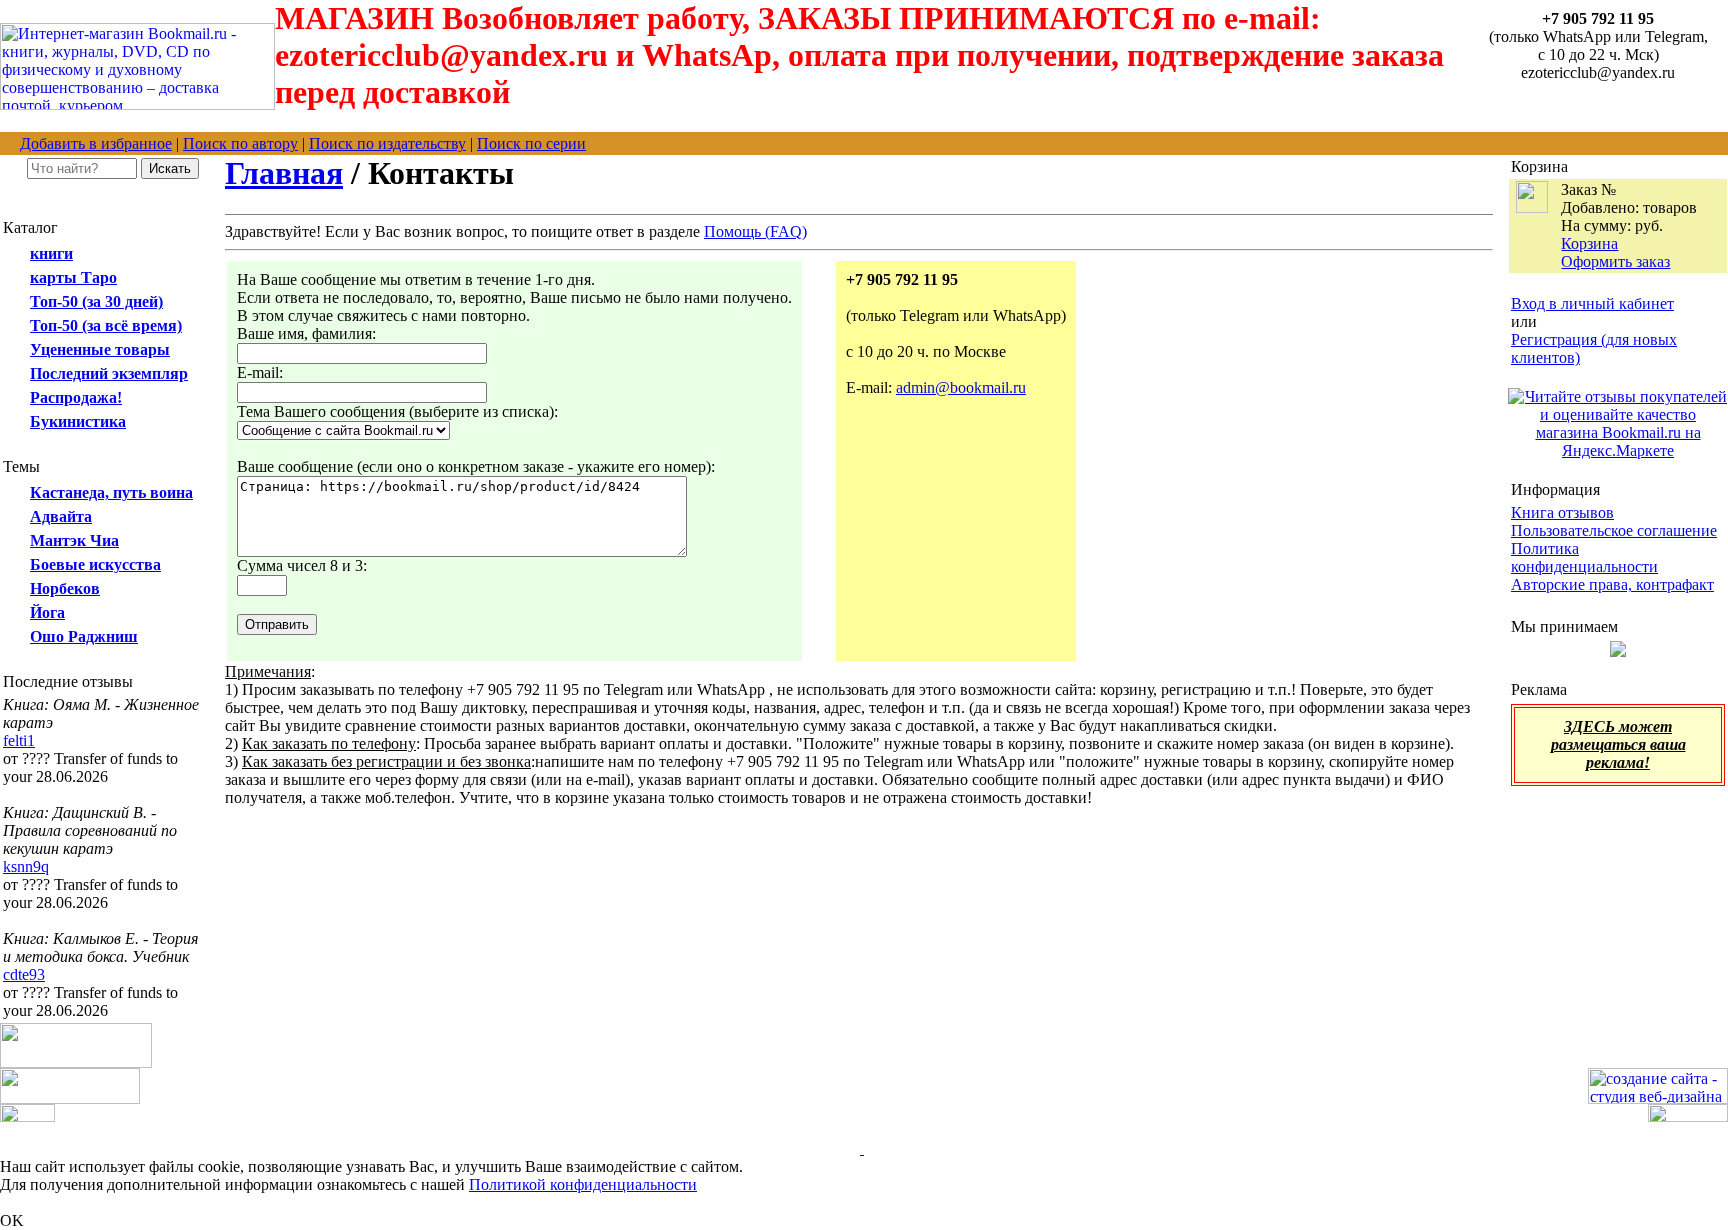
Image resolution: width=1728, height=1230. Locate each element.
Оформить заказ (1615, 261)
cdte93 (24, 974)
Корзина (1589, 243)
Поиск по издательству (387, 143)
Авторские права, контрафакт (1612, 584)
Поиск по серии (531, 143)
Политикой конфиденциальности (583, 1184)
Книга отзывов (1562, 512)
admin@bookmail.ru (961, 387)
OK (12, 1220)
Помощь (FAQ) (755, 231)
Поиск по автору (240, 143)
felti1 (19, 740)
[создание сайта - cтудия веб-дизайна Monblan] (1658, 1098)
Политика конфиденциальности (1584, 557)
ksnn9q (26, 866)
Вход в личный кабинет (1592, 303)
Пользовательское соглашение (1614, 530)
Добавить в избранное (96, 143)
